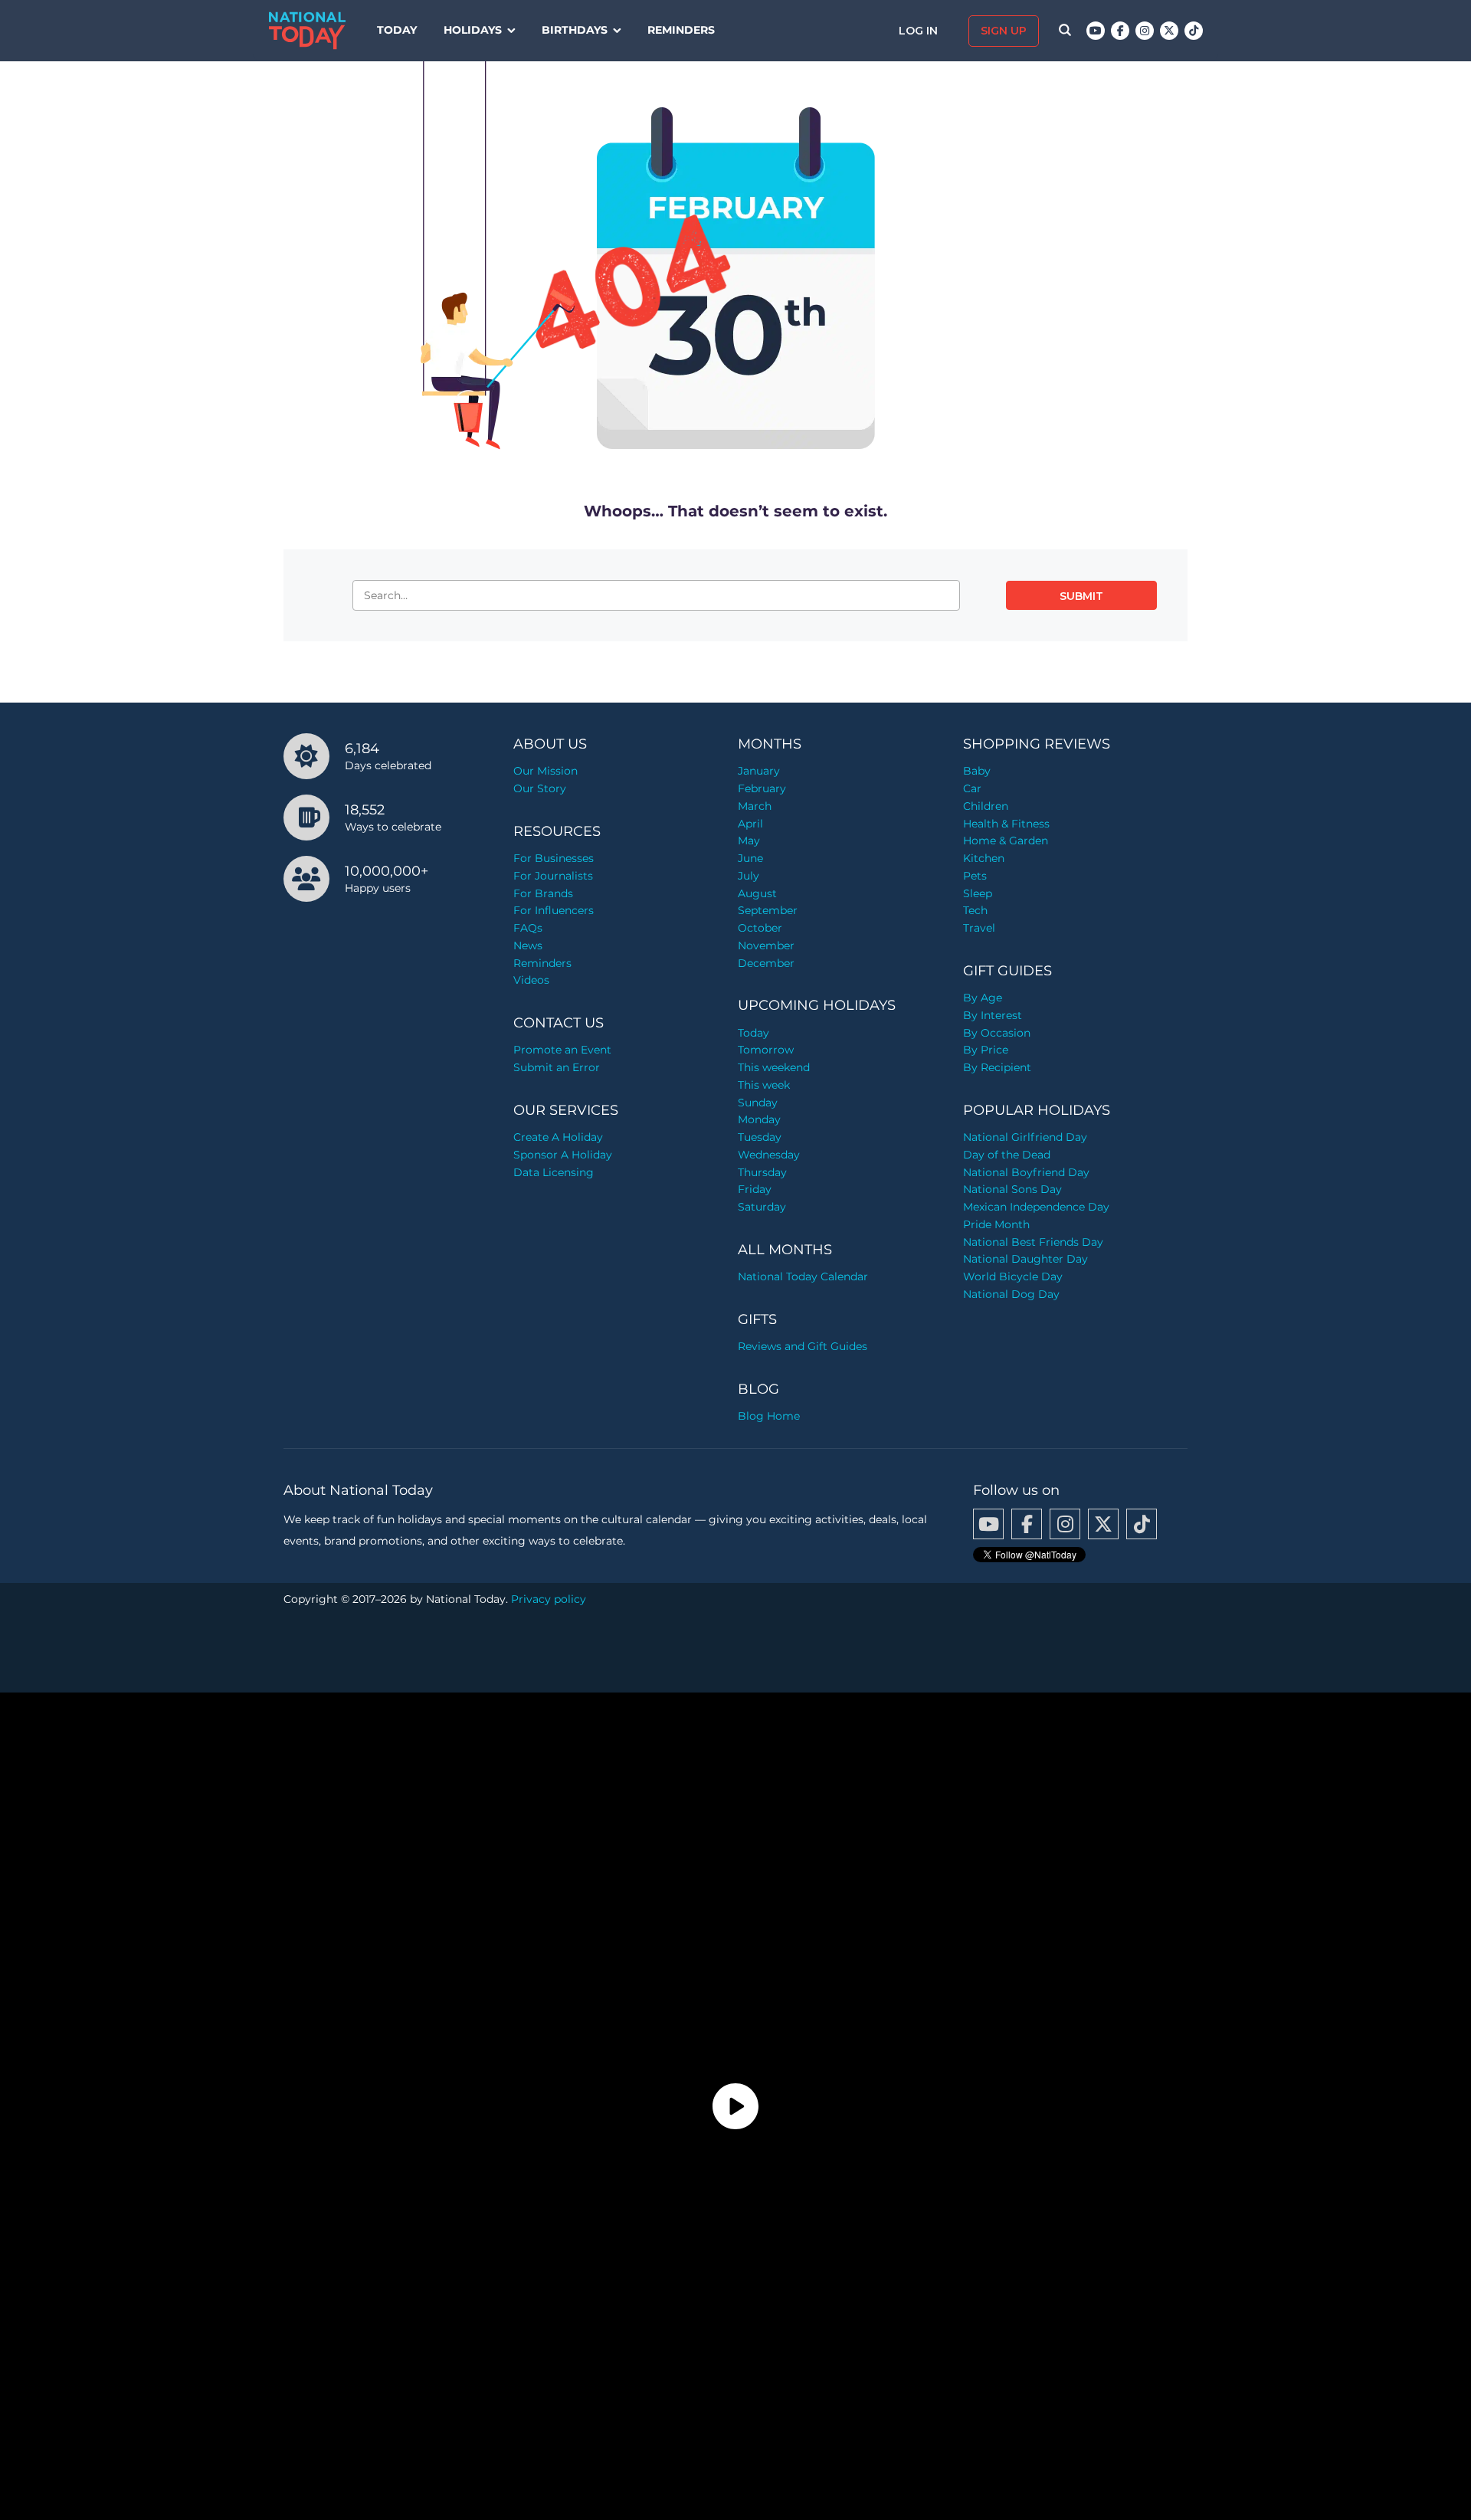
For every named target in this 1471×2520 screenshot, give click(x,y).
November (766, 945)
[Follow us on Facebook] (1120, 31)
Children (986, 806)
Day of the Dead (1007, 1155)
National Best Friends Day (1033, 1242)
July (749, 876)
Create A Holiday (558, 1137)
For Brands (543, 893)
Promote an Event (562, 1050)
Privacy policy (549, 1599)
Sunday (758, 1103)
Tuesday (760, 1137)
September (768, 910)
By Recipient (997, 1067)
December (766, 963)
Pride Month (996, 1224)
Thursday (762, 1172)
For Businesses (554, 858)
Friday (755, 1189)
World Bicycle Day (1013, 1276)
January (759, 771)
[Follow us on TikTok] (1194, 31)
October (760, 928)
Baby (977, 771)
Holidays (473, 30)
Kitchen (984, 858)
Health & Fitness (1006, 824)
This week (764, 1085)
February (762, 788)
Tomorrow (766, 1050)
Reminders (681, 30)
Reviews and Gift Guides (803, 1346)
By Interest (993, 1015)
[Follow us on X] (1169, 31)
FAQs (528, 928)
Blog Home (769, 1416)
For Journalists (553, 876)
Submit (1081, 596)
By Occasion (997, 1033)
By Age (983, 998)
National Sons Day (1012, 1189)
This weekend (774, 1067)
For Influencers (554, 910)
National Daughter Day (1025, 1259)
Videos (531, 980)
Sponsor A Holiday (563, 1155)
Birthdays (575, 30)
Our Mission (545, 771)
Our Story (540, 788)
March (755, 806)
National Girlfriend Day (1025, 1137)
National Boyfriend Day (1026, 1172)
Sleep (978, 893)
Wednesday (769, 1155)
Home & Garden (1006, 841)
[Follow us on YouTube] (1096, 31)
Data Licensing (554, 1172)
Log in (920, 31)
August (757, 893)
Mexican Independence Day (1036, 1207)
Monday (759, 1119)
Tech (975, 910)
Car (972, 788)
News (528, 945)
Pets (975, 876)
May (749, 841)
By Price (986, 1050)
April (750, 824)
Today (397, 30)
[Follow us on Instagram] (1145, 31)
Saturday (762, 1207)
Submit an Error (557, 1067)
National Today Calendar (803, 1276)
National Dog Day (1011, 1294)
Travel (979, 928)
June (750, 858)
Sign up (1004, 31)
